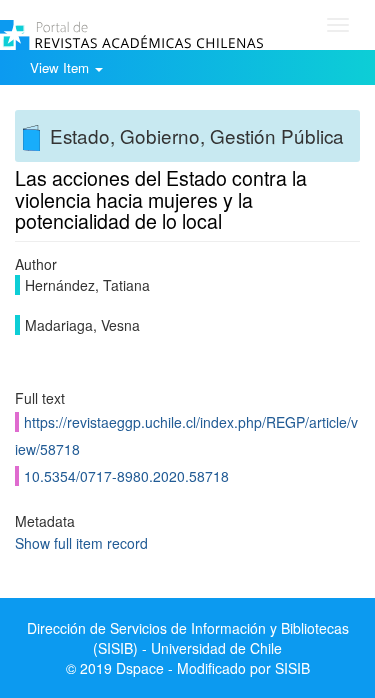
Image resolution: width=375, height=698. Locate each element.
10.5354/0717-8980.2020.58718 (126, 476)
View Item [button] (61, 67)
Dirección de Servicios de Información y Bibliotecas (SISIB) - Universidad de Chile (188, 638)
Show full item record (81, 543)
